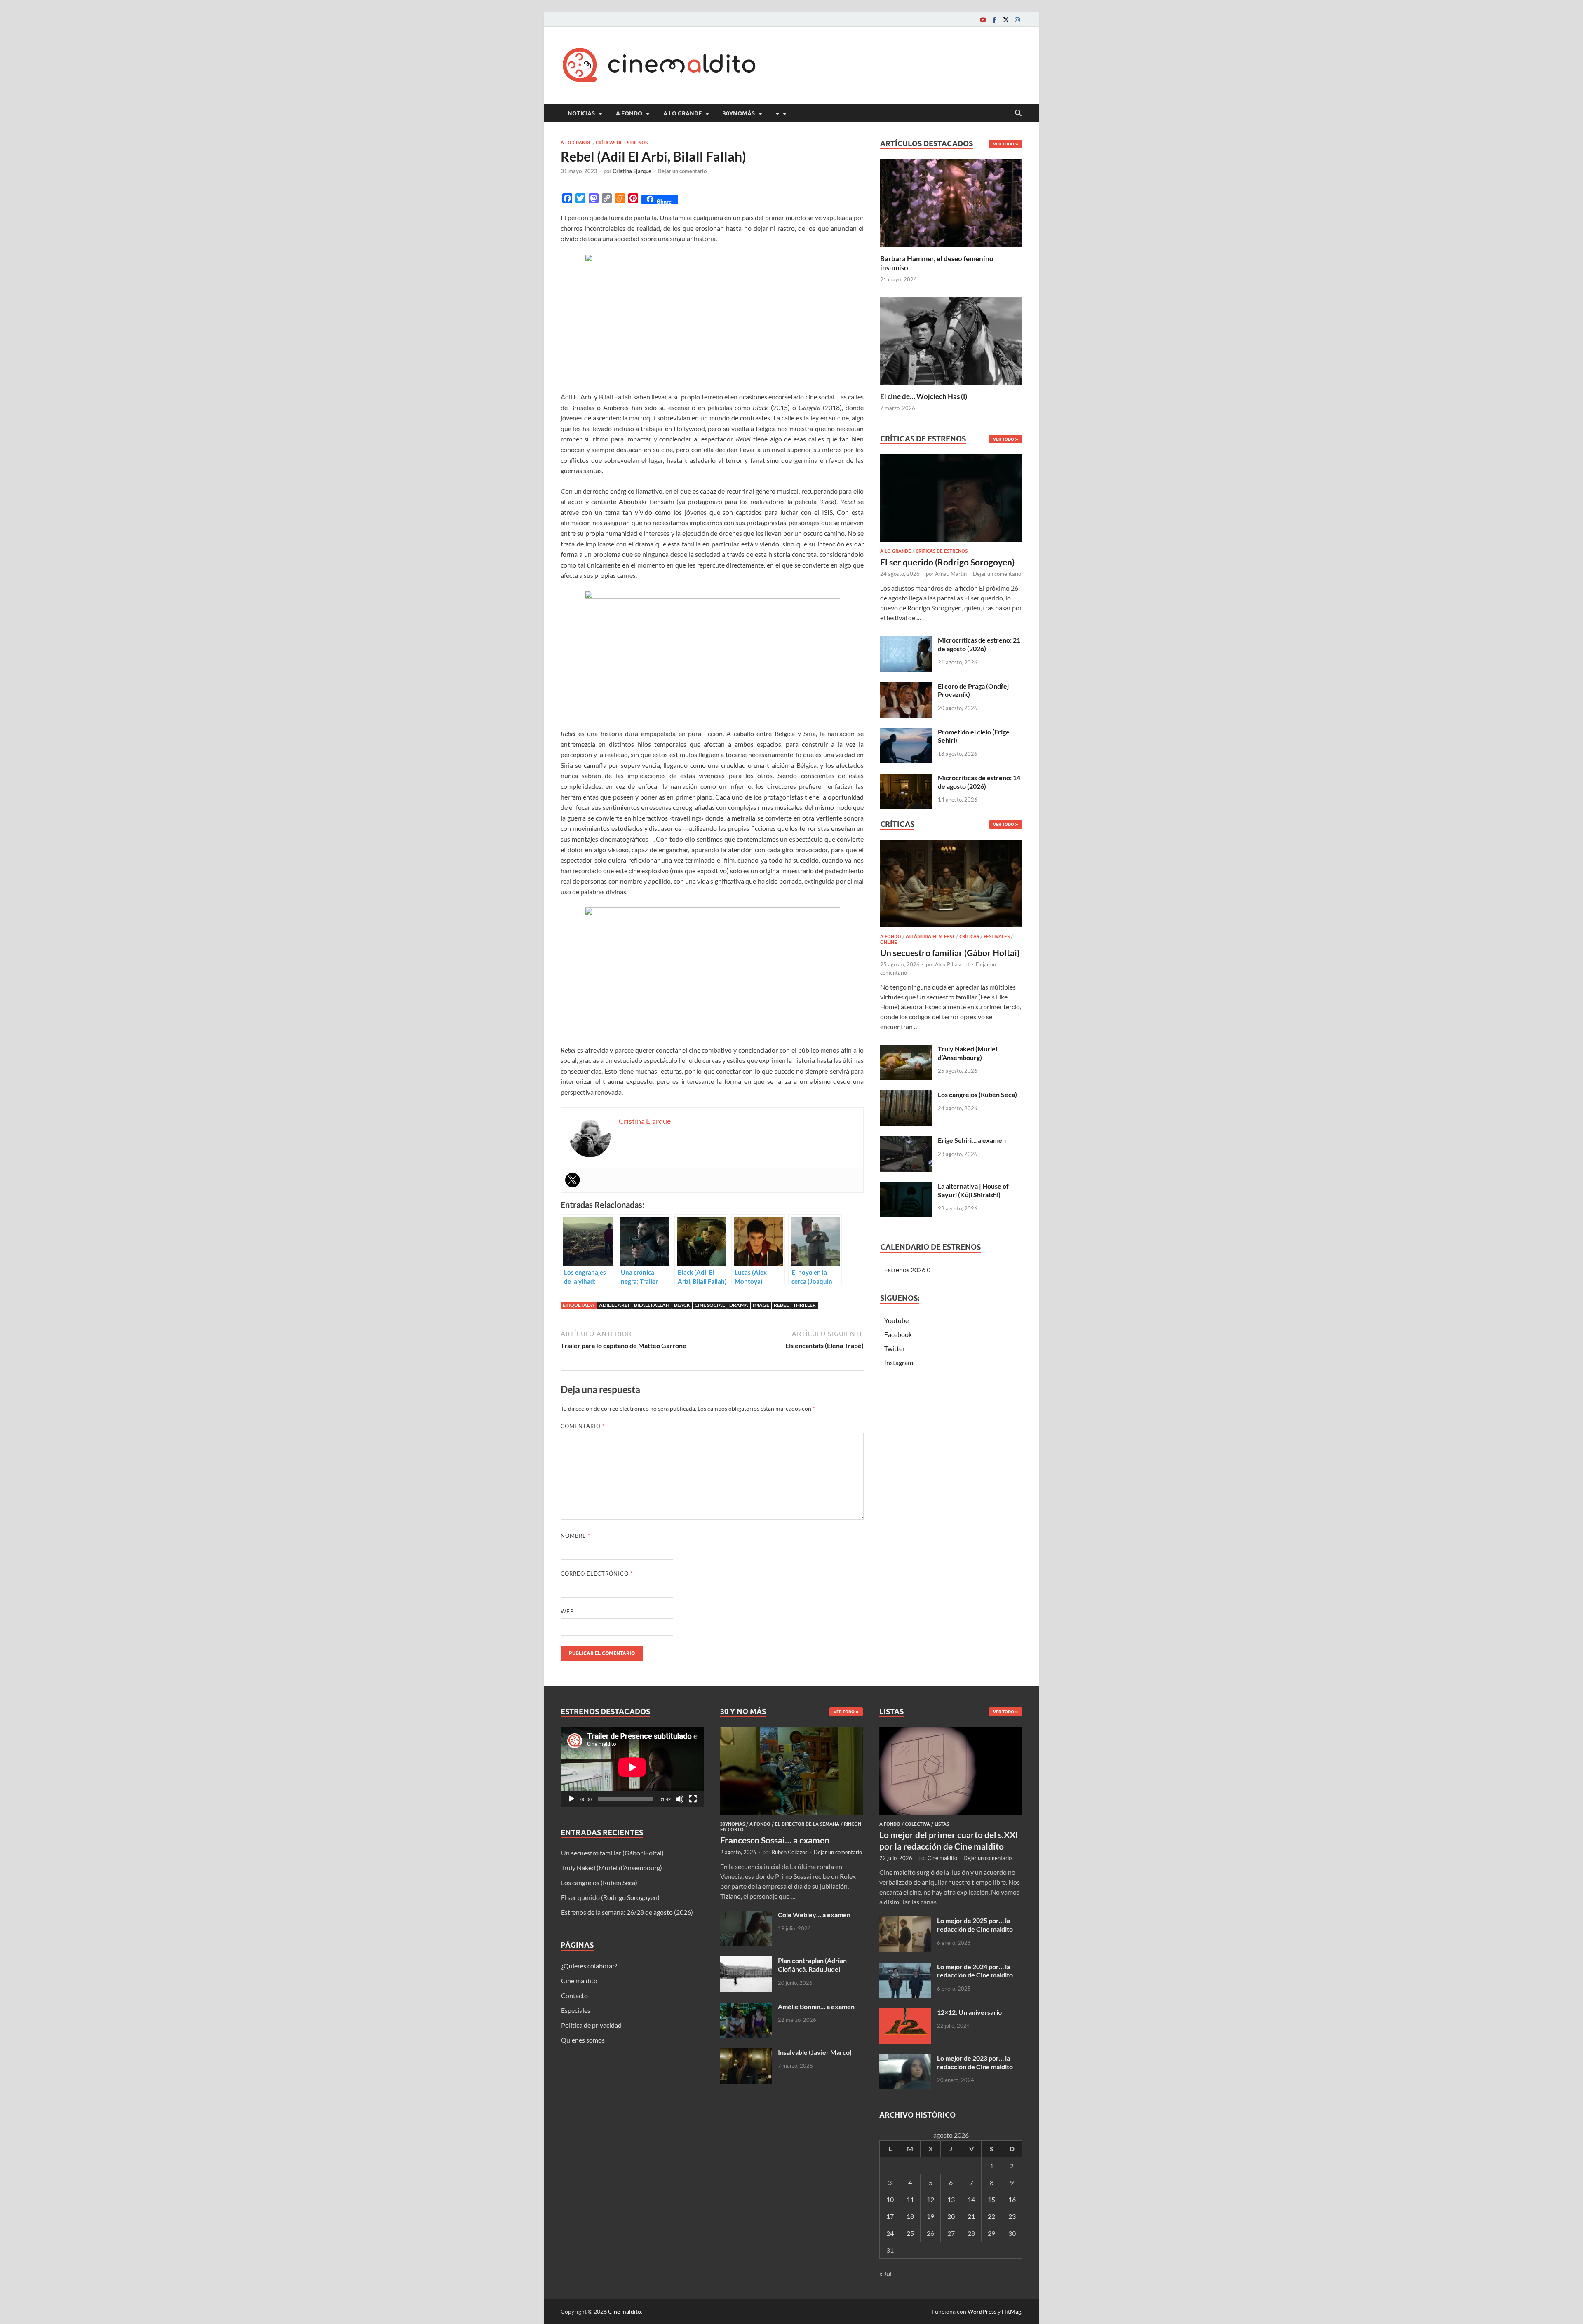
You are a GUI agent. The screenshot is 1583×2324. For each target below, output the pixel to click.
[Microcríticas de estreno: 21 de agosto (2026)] (906, 641)
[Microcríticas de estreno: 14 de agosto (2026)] (906, 778)
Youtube (896, 1320)
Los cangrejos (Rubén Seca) (977, 1094)
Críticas (969, 936)
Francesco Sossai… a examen (775, 1840)
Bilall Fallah (652, 1305)
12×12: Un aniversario (969, 2012)
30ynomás (739, 113)
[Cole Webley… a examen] (746, 1915)
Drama (739, 1305)
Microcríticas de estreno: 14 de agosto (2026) (979, 782)
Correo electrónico (597, 1574)
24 (890, 2233)
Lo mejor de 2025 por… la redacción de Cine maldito (975, 1925)
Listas (942, 1824)
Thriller (804, 1305)
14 (971, 2199)
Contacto (574, 1995)
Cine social (710, 1305)
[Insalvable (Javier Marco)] (746, 2053)
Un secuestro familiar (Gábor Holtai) (950, 953)
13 (951, 2199)
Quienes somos (583, 2040)
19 (930, 2216)
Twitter (895, 1348)
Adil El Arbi (614, 1305)
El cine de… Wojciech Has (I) (924, 396)
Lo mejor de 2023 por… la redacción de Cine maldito (975, 2062)
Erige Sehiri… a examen (972, 1140)
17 (890, 2216)
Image (761, 1305)
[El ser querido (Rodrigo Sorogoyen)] (951, 501)
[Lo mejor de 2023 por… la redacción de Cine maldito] (905, 2059)
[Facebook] (994, 20)
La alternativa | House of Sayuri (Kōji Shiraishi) (973, 1190)
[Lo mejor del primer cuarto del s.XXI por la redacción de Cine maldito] (951, 1732)
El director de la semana (807, 1824)
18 (910, 2216)
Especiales (576, 2010)
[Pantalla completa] (693, 1799)
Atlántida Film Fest (930, 936)
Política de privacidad (591, 2025)
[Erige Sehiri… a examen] (906, 1141)
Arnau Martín (951, 574)
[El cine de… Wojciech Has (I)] (951, 340)
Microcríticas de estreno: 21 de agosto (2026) (979, 644)
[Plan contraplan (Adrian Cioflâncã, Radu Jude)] (746, 1961)
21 (971, 2216)
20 (951, 2216)
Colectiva (917, 1824)
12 (930, 2199)
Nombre (575, 1536)
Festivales (997, 936)
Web (567, 1611)
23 (1012, 2216)
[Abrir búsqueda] (1018, 113)
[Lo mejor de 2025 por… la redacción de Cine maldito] (905, 1921)
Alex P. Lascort (952, 964)
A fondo (629, 113)
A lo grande (682, 113)
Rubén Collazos (790, 1852)
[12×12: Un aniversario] (905, 2013)
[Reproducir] (571, 1799)
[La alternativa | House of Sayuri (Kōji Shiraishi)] (906, 1187)
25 (910, 2233)
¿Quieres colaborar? (589, 1966)
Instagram (899, 1362)
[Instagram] (1017, 20)
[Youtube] (983, 20)
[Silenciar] (680, 1799)
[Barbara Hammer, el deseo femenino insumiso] (951, 202)
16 (1012, 2199)
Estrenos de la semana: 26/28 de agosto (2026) (627, 1912)
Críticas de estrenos (622, 143)
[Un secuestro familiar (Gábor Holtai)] (951, 886)
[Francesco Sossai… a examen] (792, 1732)
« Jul (885, 2274)
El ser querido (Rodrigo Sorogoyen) (947, 562)
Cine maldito (579, 1980)
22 (991, 2216)
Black (682, 1305)
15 (991, 2199)
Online (889, 942)
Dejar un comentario (682, 171)
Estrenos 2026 (905, 1270)
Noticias (581, 113)
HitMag (1011, 2311)
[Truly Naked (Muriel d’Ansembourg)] (906, 1049)
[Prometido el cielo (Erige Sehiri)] (906, 733)
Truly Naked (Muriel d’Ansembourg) (968, 1053)
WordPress (982, 2311)
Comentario (583, 1426)
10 (890, 2199)
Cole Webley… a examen (814, 1915)
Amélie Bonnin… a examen (816, 2006)
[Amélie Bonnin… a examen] (746, 2007)
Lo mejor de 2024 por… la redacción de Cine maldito (975, 1971)
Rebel (781, 1305)
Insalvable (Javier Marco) (815, 2052)
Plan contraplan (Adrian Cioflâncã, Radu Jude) (812, 1965)
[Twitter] (1006, 20)
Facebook (898, 1334)
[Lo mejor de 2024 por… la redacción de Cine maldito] (905, 1967)
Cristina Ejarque (632, 171)
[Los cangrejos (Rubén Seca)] (906, 1095)
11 (910, 2199)
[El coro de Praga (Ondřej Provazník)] (906, 687)
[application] (632, 1767)
